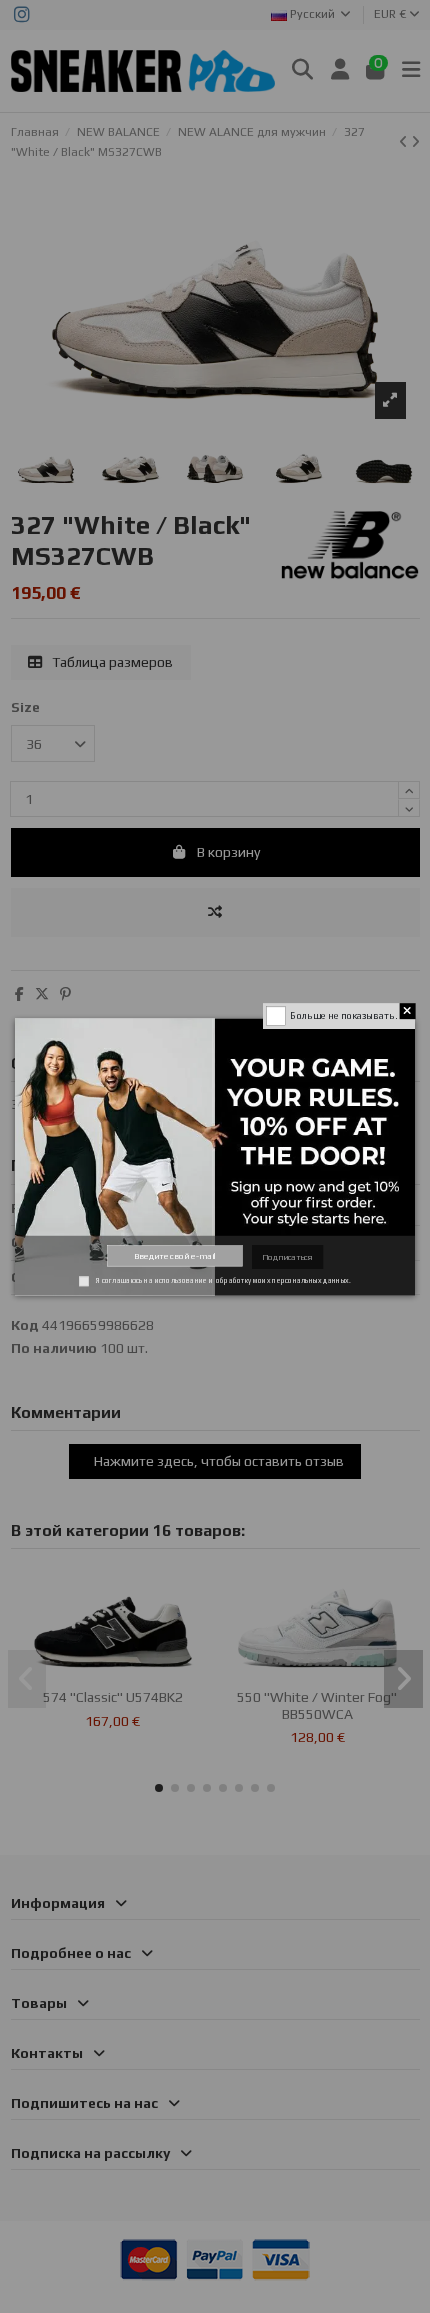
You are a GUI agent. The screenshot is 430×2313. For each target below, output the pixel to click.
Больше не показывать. (343, 1015)
